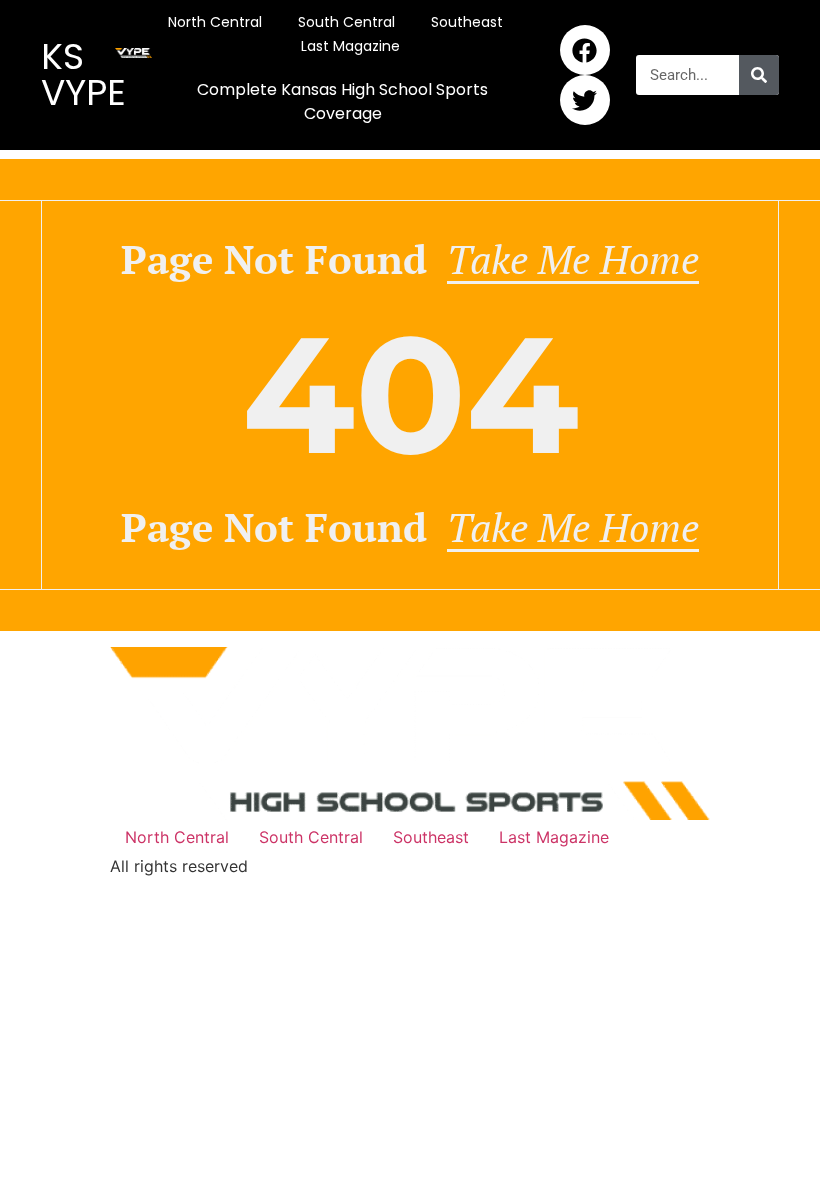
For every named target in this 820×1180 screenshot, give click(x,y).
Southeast (467, 22)
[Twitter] (585, 100)
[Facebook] (585, 50)
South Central (346, 22)
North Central (215, 22)
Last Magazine (350, 46)
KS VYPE (83, 74)
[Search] (759, 75)
